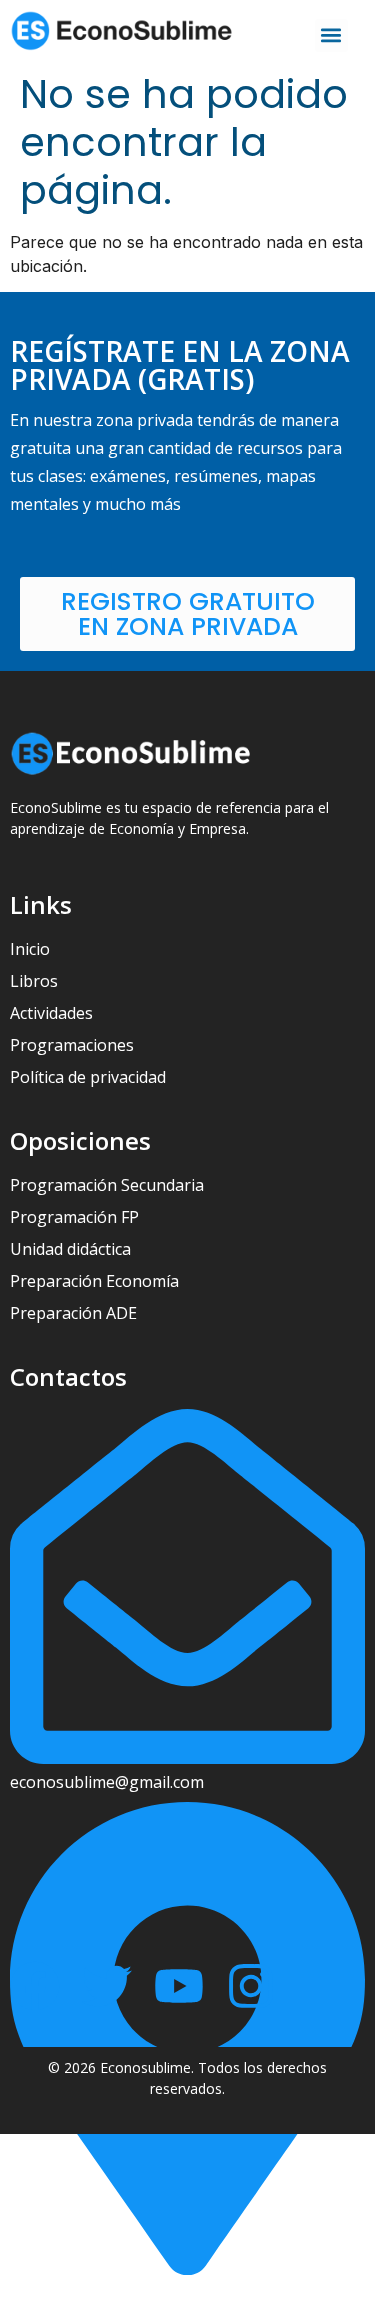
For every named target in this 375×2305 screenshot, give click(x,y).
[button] (331, 35)
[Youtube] (179, 1986)
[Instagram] (251, 1986)
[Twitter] (107, 1986)
